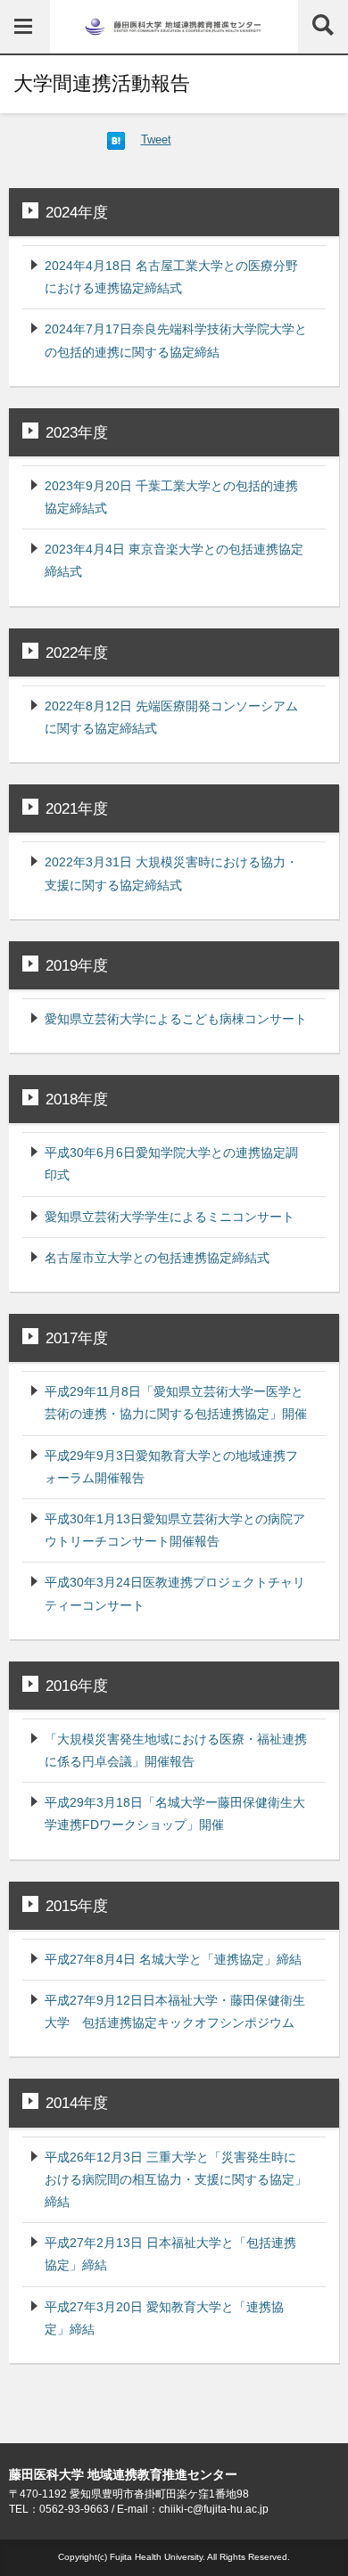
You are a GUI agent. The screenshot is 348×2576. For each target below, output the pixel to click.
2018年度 (77, 1099)
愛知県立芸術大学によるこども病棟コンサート (176, 1019)
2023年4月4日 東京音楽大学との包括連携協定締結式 (174, 560)
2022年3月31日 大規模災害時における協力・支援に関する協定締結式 (171, 873)
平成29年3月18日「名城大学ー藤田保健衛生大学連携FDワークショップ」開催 (175, 1813)
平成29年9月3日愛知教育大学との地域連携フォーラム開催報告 (171, 1467)
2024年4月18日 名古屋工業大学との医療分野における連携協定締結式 (171, 277)
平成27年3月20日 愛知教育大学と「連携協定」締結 (164, 2318)
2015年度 (77, 1906)
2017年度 (77, 1338)
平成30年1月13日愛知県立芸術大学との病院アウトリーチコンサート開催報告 (175, 1530)
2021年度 (77, 808)
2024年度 (77, 212)
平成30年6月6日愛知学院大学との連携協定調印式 (171, 1164)
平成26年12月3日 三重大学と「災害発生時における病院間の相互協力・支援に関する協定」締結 (176, 2179)
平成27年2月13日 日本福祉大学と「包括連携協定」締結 (170, 2254)
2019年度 (77, 965)
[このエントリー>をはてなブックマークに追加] (116, 139)
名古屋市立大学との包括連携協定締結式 (157, 1258)
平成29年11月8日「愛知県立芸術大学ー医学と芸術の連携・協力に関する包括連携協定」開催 (176, 1403)
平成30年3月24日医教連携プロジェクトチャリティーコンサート (175, 1593)
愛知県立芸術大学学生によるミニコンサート (170, 1217)
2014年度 (77, 2103)
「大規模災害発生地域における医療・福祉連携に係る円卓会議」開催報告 (176, 1750)
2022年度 (77, 652)
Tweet (156, 139)
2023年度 (77, 432)
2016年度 (77, 1686)
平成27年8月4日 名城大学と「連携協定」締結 (173, 1959)
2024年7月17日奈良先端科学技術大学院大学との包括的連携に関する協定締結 (176, 340)
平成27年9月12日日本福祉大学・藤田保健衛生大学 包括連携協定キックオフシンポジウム (175, 2011)
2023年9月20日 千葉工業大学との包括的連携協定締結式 (171, 497)
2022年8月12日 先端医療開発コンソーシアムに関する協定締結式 (171, 717)
